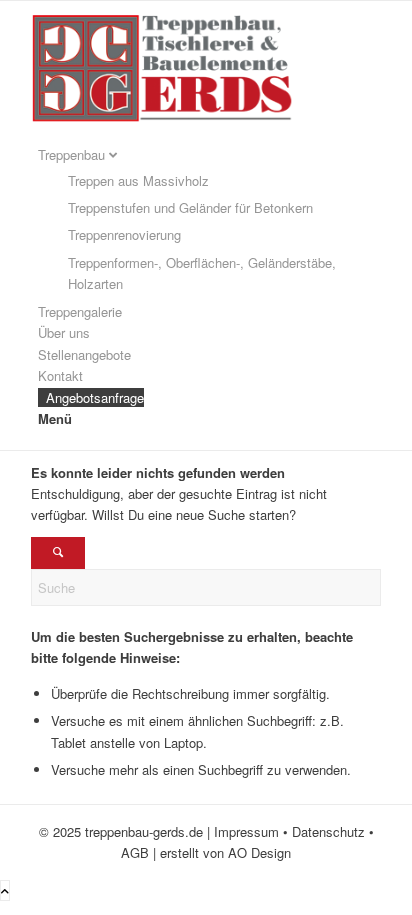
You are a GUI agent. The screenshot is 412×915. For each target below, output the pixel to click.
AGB (135, 852)
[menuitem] (209, 219)
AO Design (259, 852)
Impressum (246, 831)
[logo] (181, 133)
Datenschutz (328, 831)
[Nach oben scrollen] (5, 890)
